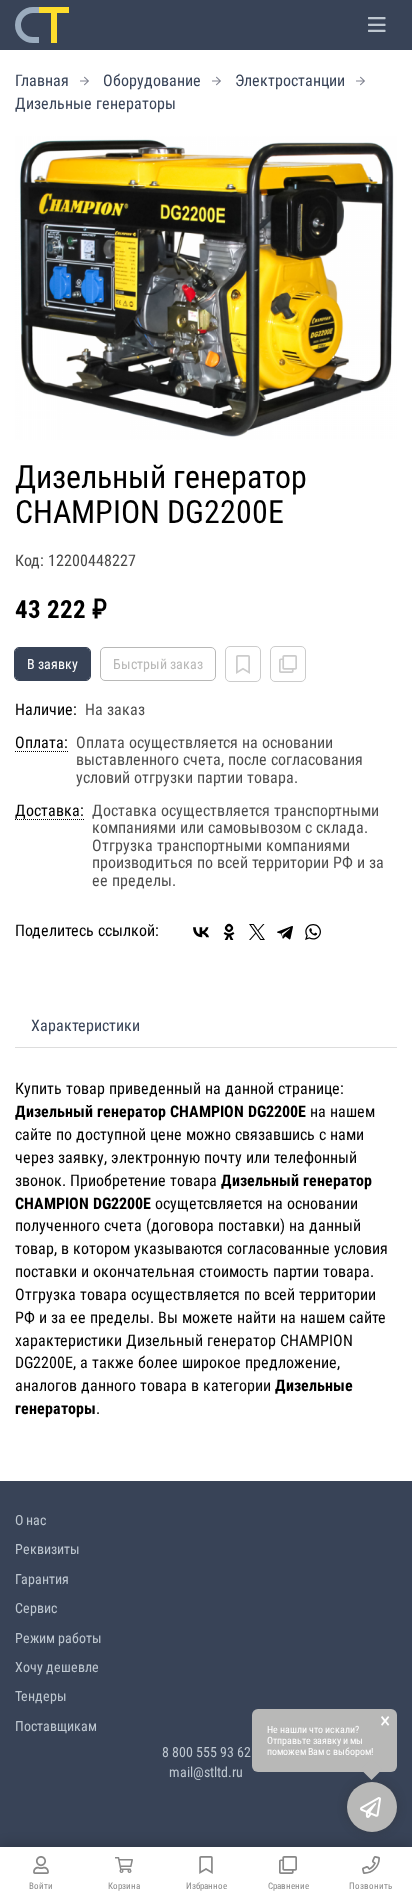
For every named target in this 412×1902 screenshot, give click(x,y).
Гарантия (42, 1579)
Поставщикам (56, 1726)
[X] (257, 932)
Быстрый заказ (158, 664)
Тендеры (41, 1696)
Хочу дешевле (57, 1667)
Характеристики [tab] (85, 1025)
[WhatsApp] (313, 932)
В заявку (52, 664)
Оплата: (41, 743)
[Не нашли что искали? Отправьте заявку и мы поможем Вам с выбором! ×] (372, 1807)
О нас (30, 1520)
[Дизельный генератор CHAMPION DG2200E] (206, 288)
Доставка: (49, 811)
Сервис (36, 1608)
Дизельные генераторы (95, 103)
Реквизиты (47, 1549)
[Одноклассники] (229, 932)
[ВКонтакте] (201, 932)
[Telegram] (285, 932)
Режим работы (58, 1638)
